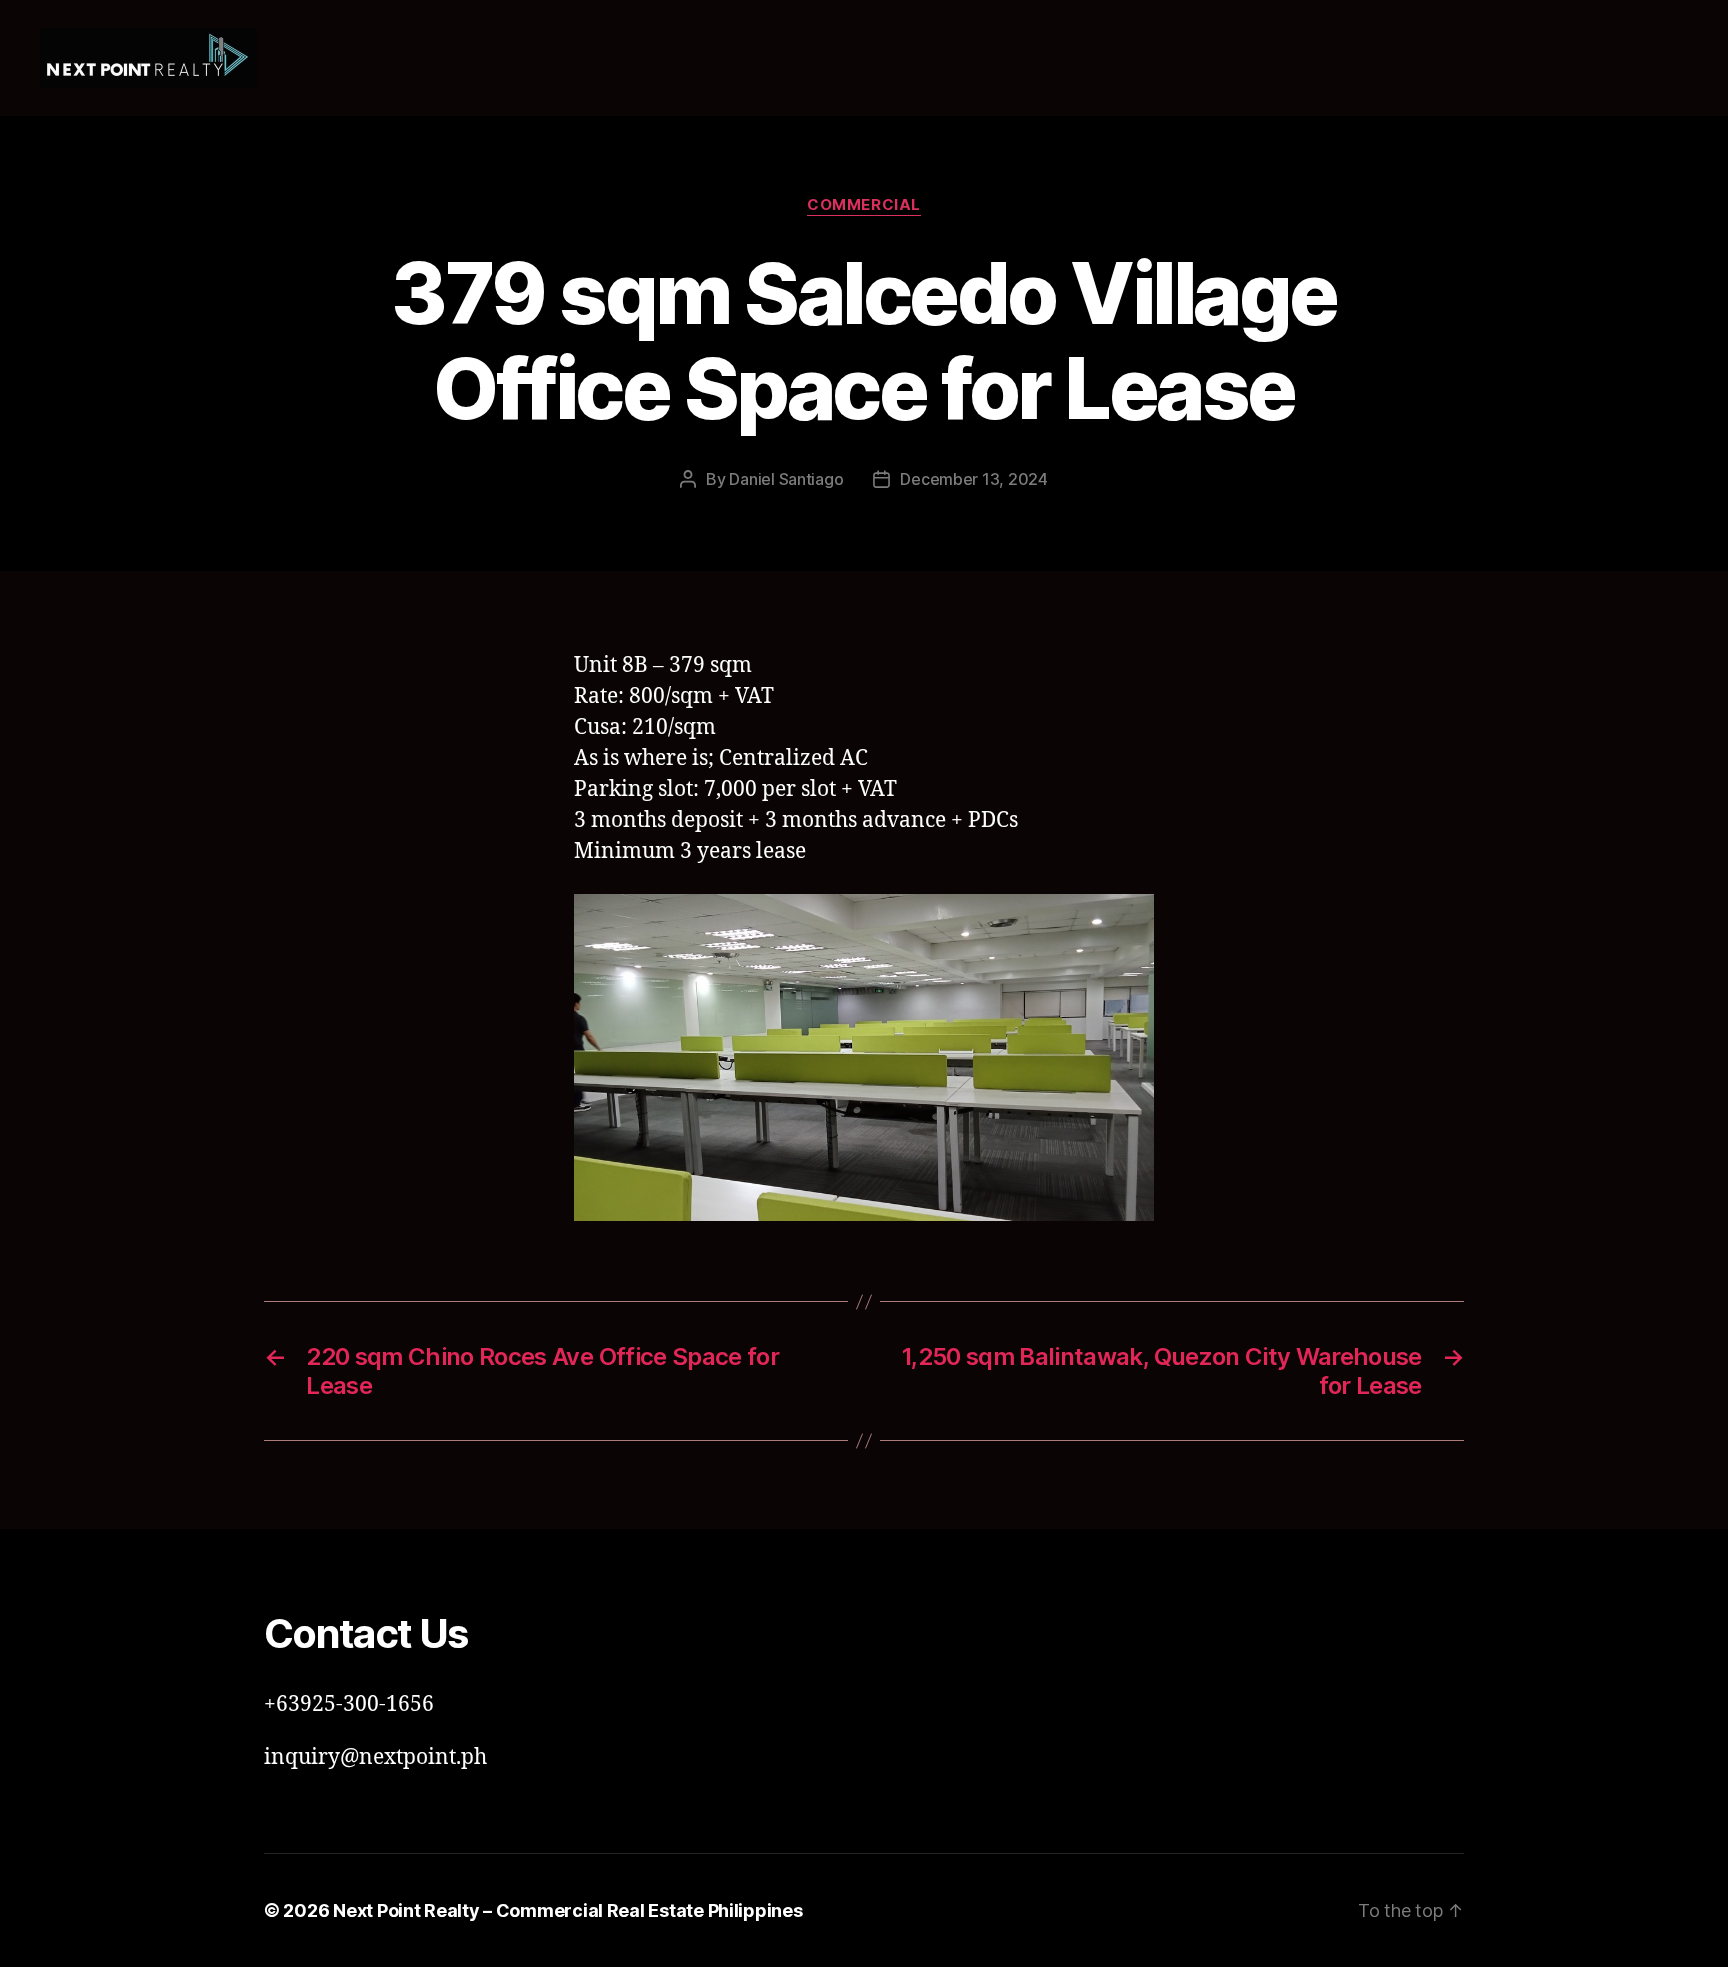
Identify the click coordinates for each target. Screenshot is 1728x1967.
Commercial (864, 205)
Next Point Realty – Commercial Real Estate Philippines (567, 1910)
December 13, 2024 (973, 479)
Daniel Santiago (786, 479)
